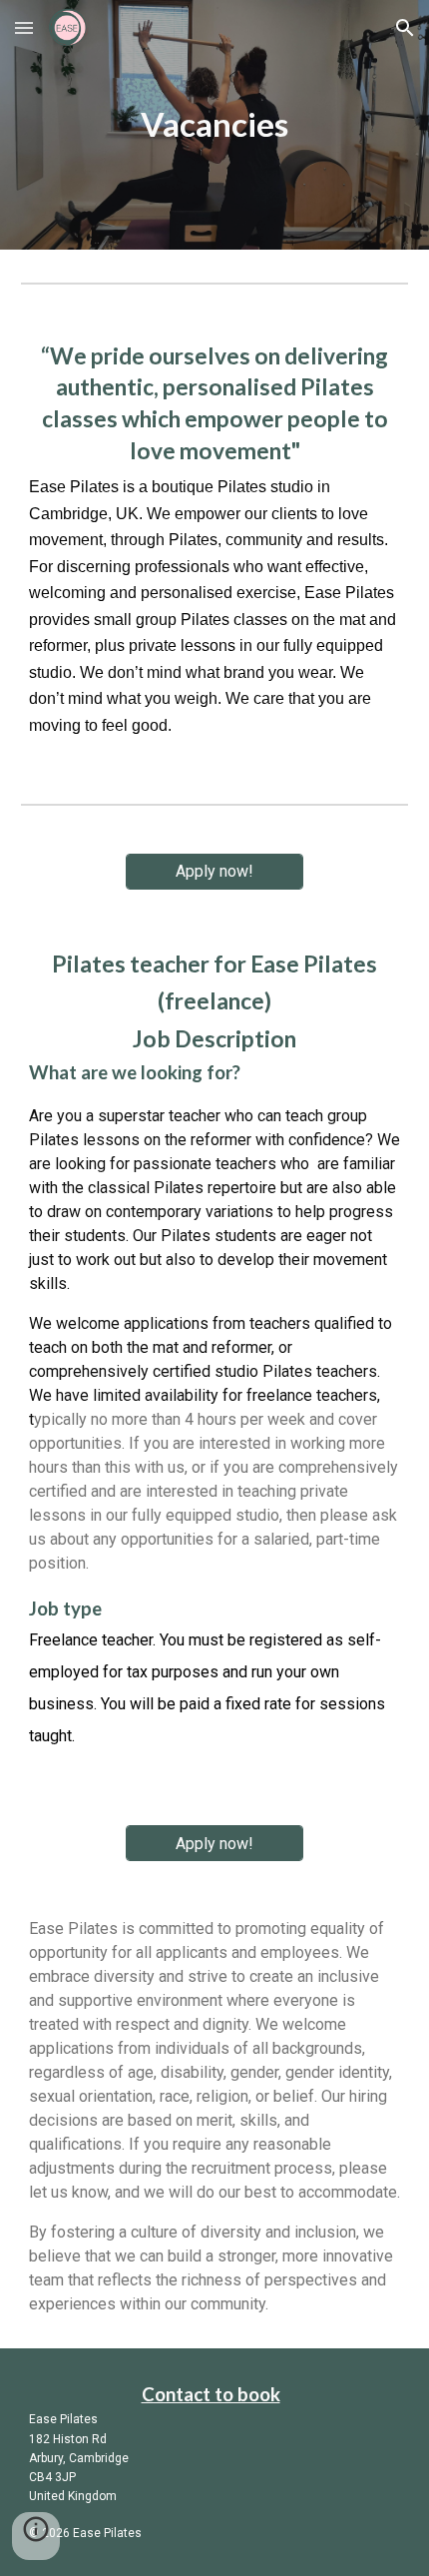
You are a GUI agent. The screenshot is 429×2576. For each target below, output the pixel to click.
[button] (24, 27)
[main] (215, 125)
